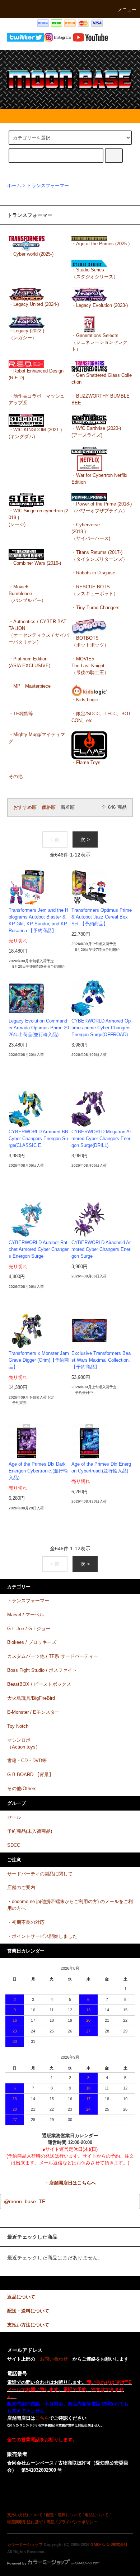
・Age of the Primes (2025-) (101, 244)
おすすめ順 (25, 807)
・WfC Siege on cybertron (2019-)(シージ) (38, 518)
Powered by (17, 2563)
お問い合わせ (54, 2359)
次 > (85, 839)
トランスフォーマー (48, 186)
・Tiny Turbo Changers (95, 608)
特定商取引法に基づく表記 (31, 2522)
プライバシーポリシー (78, 2522)
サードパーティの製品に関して (40, 1874)
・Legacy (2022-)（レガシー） (26, 334)
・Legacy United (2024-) (34, 304)
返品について (97, 2515)
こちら (42, 2418)
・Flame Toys (86, 763)
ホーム (14, 186)
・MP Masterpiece (30, 686)
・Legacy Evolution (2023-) (100, 305)
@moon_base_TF (25, 2201)
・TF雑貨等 (21, 714)
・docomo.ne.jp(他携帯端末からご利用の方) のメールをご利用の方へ (70, 1905)
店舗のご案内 (21, 1888)
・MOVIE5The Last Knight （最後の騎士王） (90, 666)
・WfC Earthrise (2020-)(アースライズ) (96, 432)
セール (14, 1817)
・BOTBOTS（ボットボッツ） (90, 642)
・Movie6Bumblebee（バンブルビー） (27, 594)
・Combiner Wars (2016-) (35, 563)
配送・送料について (64, 2515)
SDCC (14, 1845)
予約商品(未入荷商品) (30, 1831)
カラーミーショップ (25, 2544)
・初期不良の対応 (26, 1922)
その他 (16, 777)
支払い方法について (25, 2515)
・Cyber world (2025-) (31, 254)
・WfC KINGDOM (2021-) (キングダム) (35, 433)
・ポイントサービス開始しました (42, 1936)
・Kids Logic (85, 700)
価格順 (49, 807)
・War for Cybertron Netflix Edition (99, 479)
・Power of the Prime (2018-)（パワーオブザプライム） (102, 507)
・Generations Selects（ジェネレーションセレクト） (99, 342)
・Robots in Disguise (93, 573)
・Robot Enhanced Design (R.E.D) (36, 374)
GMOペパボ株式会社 (109, 2544)
